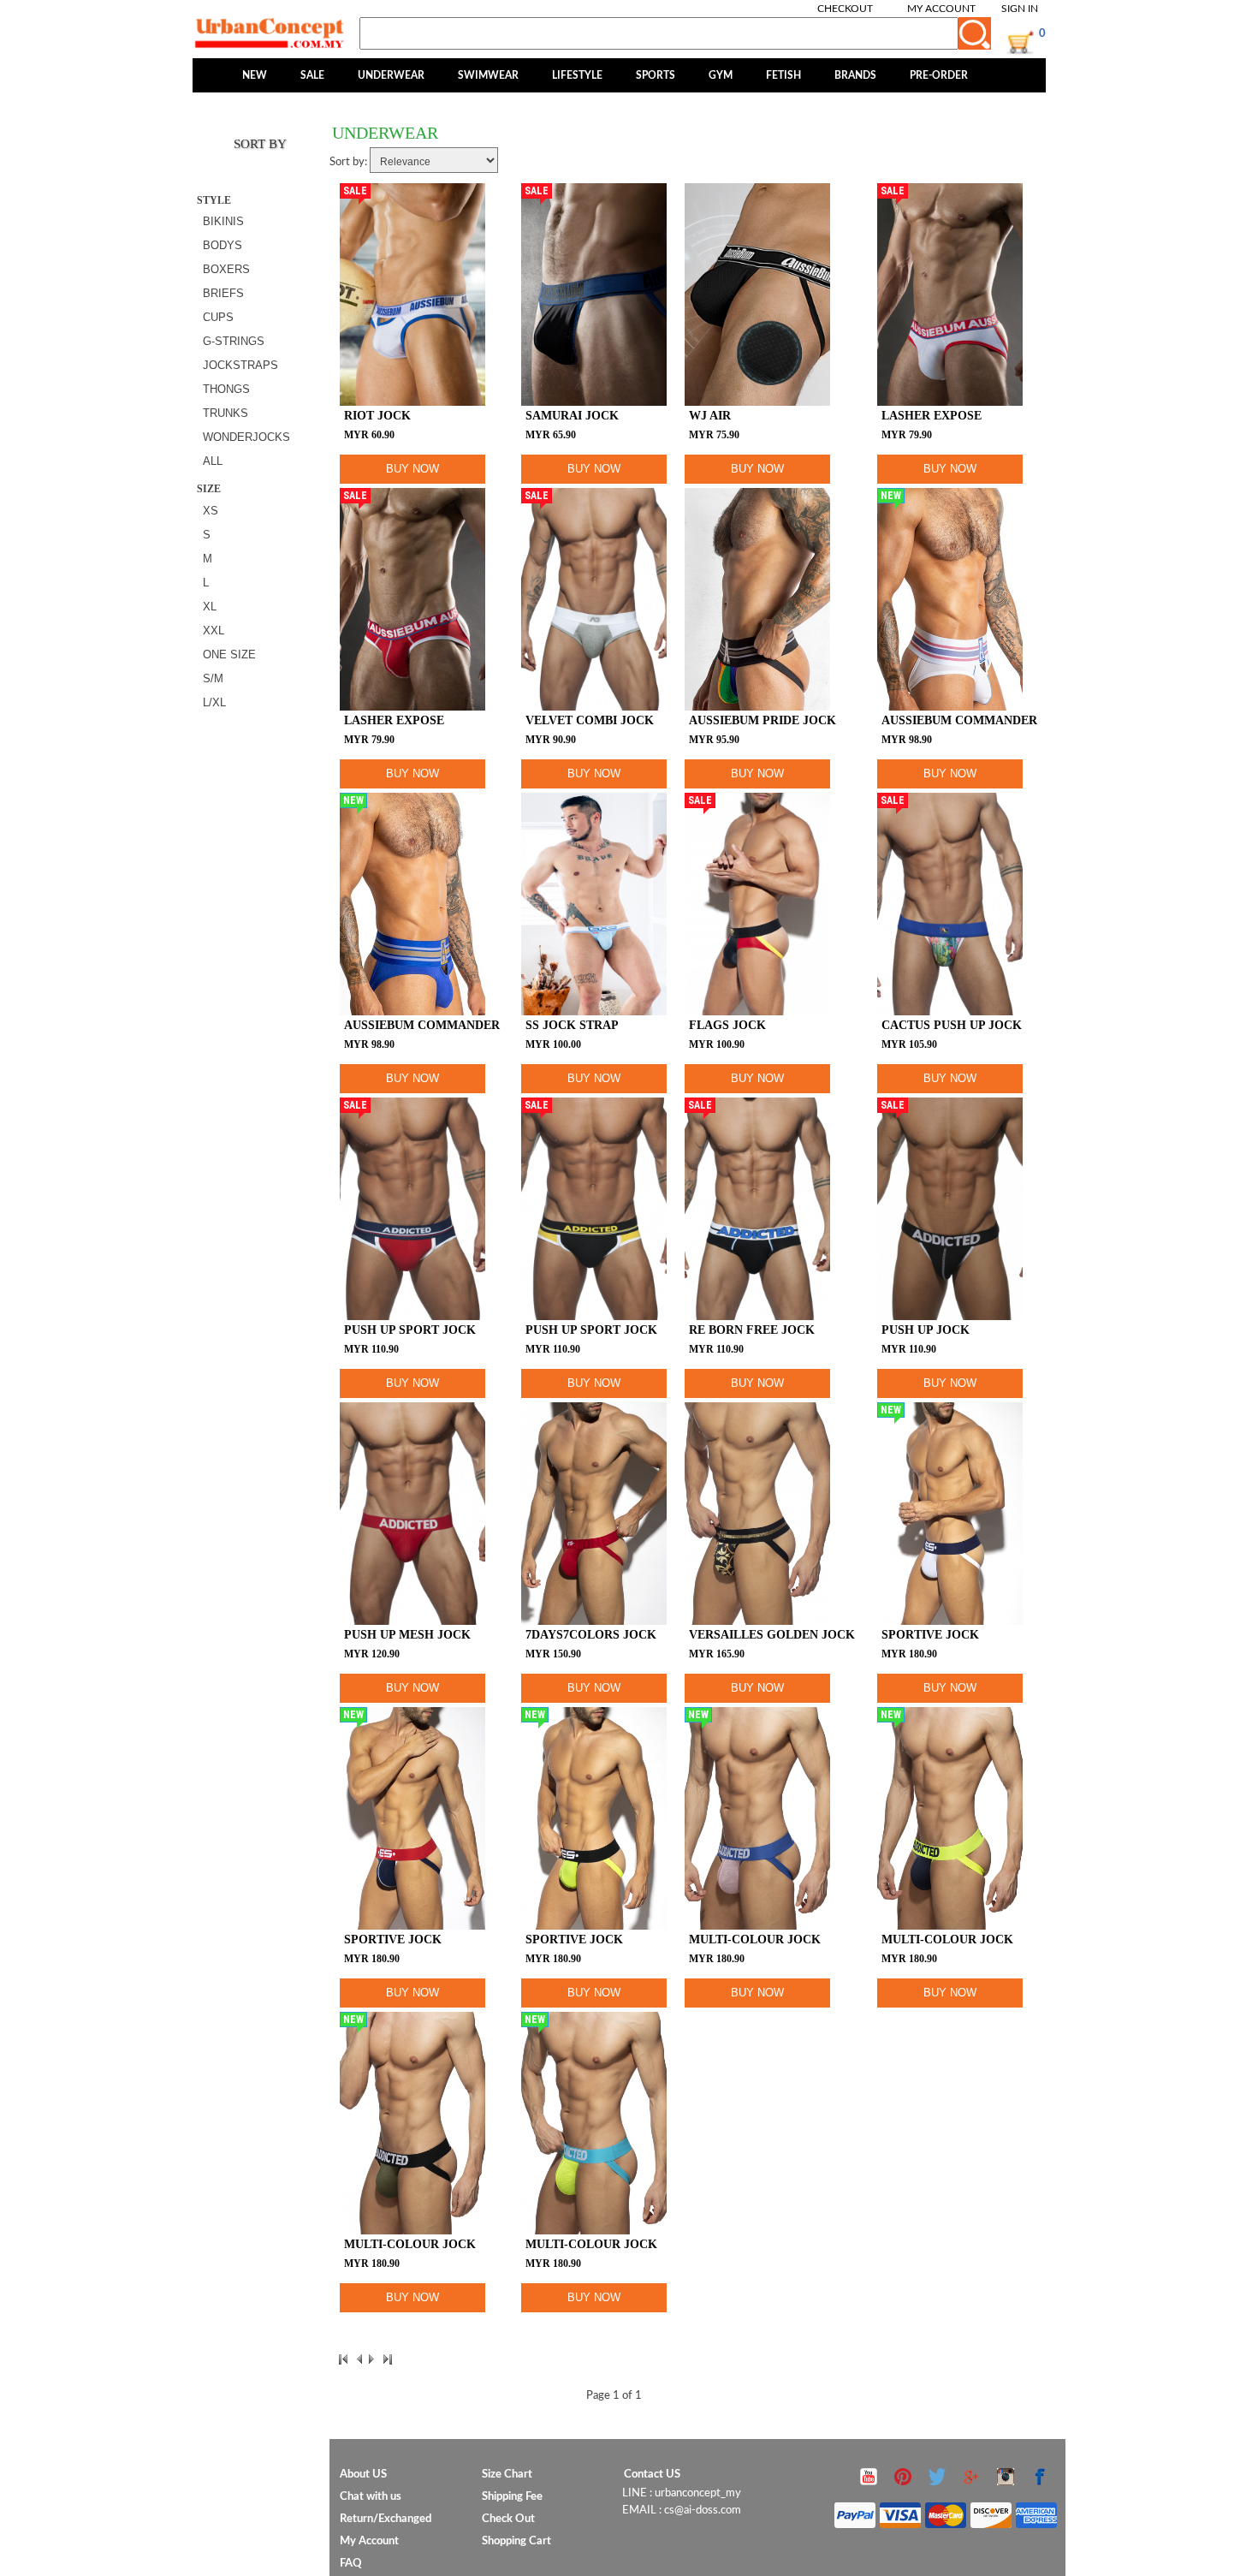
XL (210, 607)
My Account (941, 9)
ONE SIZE (229, 654)
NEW (255, 75)
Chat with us (371, 2497)
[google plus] (971, 2485)
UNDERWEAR (391, 75)
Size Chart (507, 2475)
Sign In (1020, 9)
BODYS (223, 245)
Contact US (652, 2475)
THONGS (226, 389)
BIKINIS (223, 221)
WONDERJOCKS (246, 437)
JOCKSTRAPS (240, 365)
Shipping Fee (512, 2497)
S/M (213, 678)
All (213, 461)
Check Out (508, 2519)
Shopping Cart (516, 2541)
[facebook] (1040, 2485)
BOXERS (226, 269)
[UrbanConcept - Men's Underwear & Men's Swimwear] (270, 33)
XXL (214, 631)
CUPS (218, 317)
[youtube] (869, 2485)
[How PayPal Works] (946, 2511)
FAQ (351, 2564)
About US (363, 2475)
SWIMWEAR (488, 75)
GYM (721, 75)
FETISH (783, 75)
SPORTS (656, 75)
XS (211, 511)
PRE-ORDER (939, 75)
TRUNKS (225, 413)
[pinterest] (903, 2485)
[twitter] (937, 2485)
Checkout (845, 9)
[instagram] (1006, 2485)
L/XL (214, 702)
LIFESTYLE (577, 75)
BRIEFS (223, 293)
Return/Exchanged (386, 2519)
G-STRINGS (234, 341)
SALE (312, 75)
